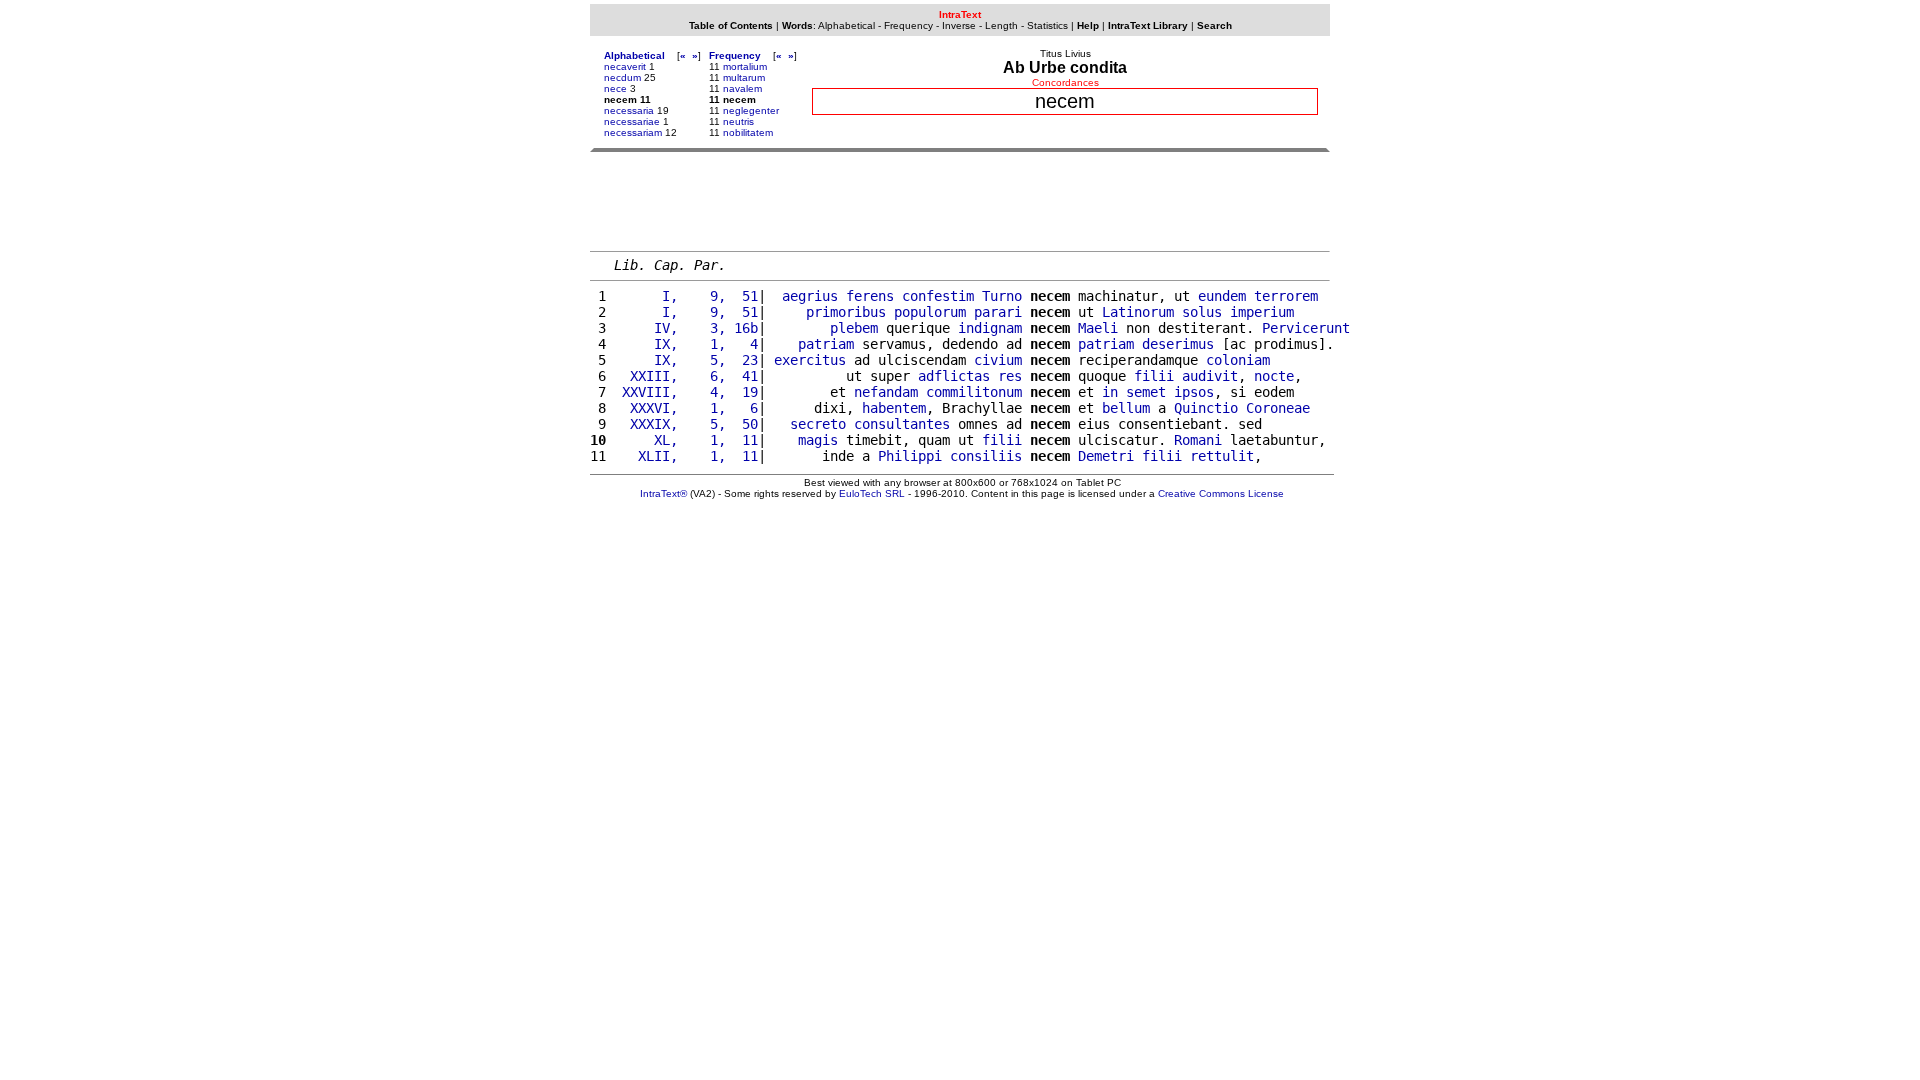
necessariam (633, 132)
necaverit (625, 66)
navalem (742, 88)
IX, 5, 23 (686, 360)
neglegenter (751, 110)
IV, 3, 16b (686, 328)
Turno (1002, 296)
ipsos (1194, 392)
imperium (1262, 312)
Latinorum (1138, 312)
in (1110, 392)
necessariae (632, 121)
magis (818, 440)
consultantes (902, 424)
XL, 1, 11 (686, 440)
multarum (744, 77)
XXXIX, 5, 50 (686, 424)
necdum (622, 77)
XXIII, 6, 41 (686, 376)
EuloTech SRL (872, 493)
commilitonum (974, 392)
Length (1001, 25)
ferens (870, 296)
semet (1146, 392)
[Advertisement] (960, 201)
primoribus (846, 312)
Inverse (959, 25)
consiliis (986, 456)
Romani (1198, 440)
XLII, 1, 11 (686, 456)
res (1010, 376)
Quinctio (1206, 408)
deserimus (1178, 344)
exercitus (810, 360)
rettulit (1222, 456)
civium (998, 360)
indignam (990, 328)
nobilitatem (748, 132)
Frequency (908, 25)
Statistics (1047, 25)
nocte (1274, 376)
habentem (894, 408)
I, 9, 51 (686, 296)
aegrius (810, 296)
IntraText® (663, 493)
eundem (1222, 296)
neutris (738, 121)
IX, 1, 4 (686, 344)
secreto (818, 424)
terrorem (1286, 296)
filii (1154, 376)
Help (1088, 25)
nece (615, 88)
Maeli (1098, 328)
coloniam (1238, 360)
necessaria (629, 110)
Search (1214, 25)
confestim (938, 296)
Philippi (910, 456)
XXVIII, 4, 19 (686, 392)
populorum (930, 312)
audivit (1210, 376)
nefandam (886, 392)
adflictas (954, 376)
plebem (854, 328)
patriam (826, 344)
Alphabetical (846, 25)
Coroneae (1278, 408)
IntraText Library (1148, 25)
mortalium (745, 66)
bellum (1126, 408)
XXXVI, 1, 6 (686, 408)
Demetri (1106, 456)
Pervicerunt (1306, 328)
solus (1202, 312)
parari (998, 312)
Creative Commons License (1221, 493)
